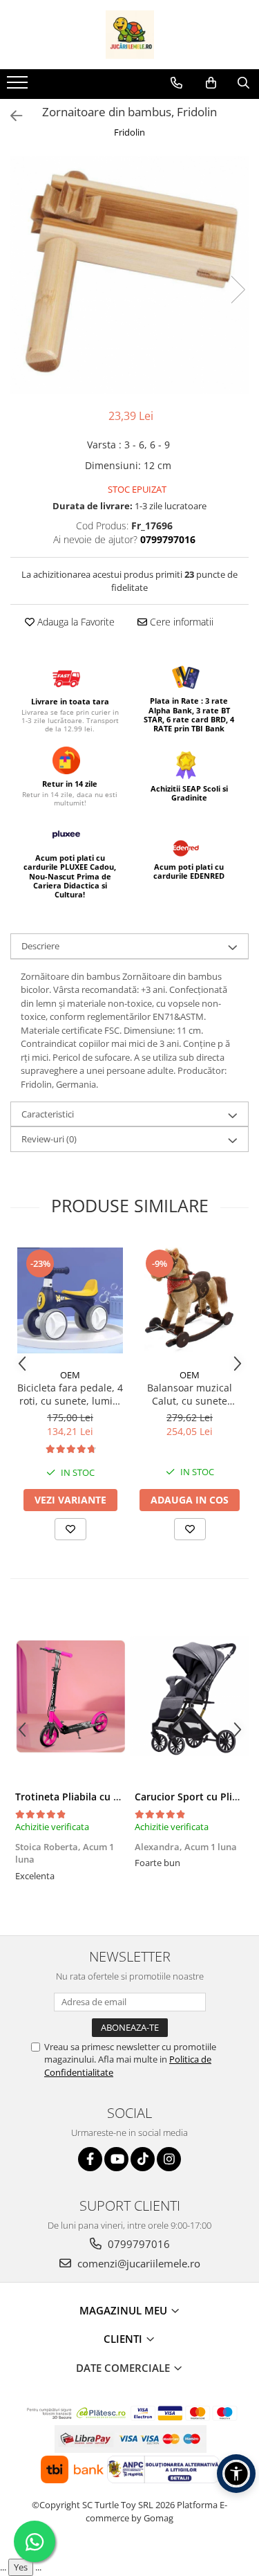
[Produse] (19, 86)
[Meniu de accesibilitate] (236, 2474)
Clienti (124, 2339)
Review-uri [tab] (49, 1139)
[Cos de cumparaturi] (211, 83)
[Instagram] (169, 2159)
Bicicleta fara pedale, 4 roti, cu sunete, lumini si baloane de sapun (70, 1394)
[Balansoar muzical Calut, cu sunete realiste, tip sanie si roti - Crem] (190, 1300)
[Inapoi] (10, 116)
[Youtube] (116, 2159)
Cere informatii (180, 622)
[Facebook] (90, 2159)
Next (238, 290)
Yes (21, 2567)
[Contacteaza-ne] (176, 83)
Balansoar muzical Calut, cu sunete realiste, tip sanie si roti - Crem (190, 1394)
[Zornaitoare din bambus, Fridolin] (129, 275)
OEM (70, 1375)
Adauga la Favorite (75, 622)
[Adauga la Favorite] (70, 1529)
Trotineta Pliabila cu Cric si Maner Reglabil (115, 1797)
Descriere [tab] (40, 946)
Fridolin (129, 132)
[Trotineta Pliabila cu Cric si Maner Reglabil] (70, 1697)
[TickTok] (143, 2159)
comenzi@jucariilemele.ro (137, 2263)
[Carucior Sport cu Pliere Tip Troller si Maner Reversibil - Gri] (190, 1697)
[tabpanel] (129, 275)
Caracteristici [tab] (48, 1114)
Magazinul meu (125, 2310)
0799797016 (137, 2244)
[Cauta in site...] (243, 83)
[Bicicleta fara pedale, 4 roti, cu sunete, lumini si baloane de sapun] (70, 1300)
